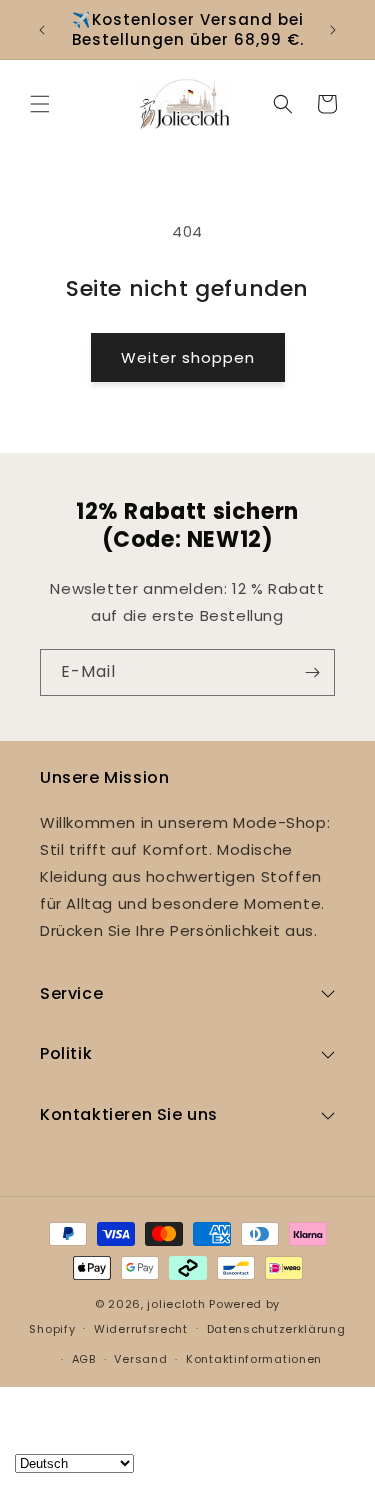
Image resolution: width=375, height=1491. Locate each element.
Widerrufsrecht (141, 1329)
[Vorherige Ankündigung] (42, 30)
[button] (40, 104)
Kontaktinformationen (254, 1359)
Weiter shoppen (188, 357)
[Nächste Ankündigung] (333, 30)
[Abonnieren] (312, 672)
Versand (140, 1359)
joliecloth (176, 1304)
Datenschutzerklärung (276, 1329)
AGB (84, 1359)
